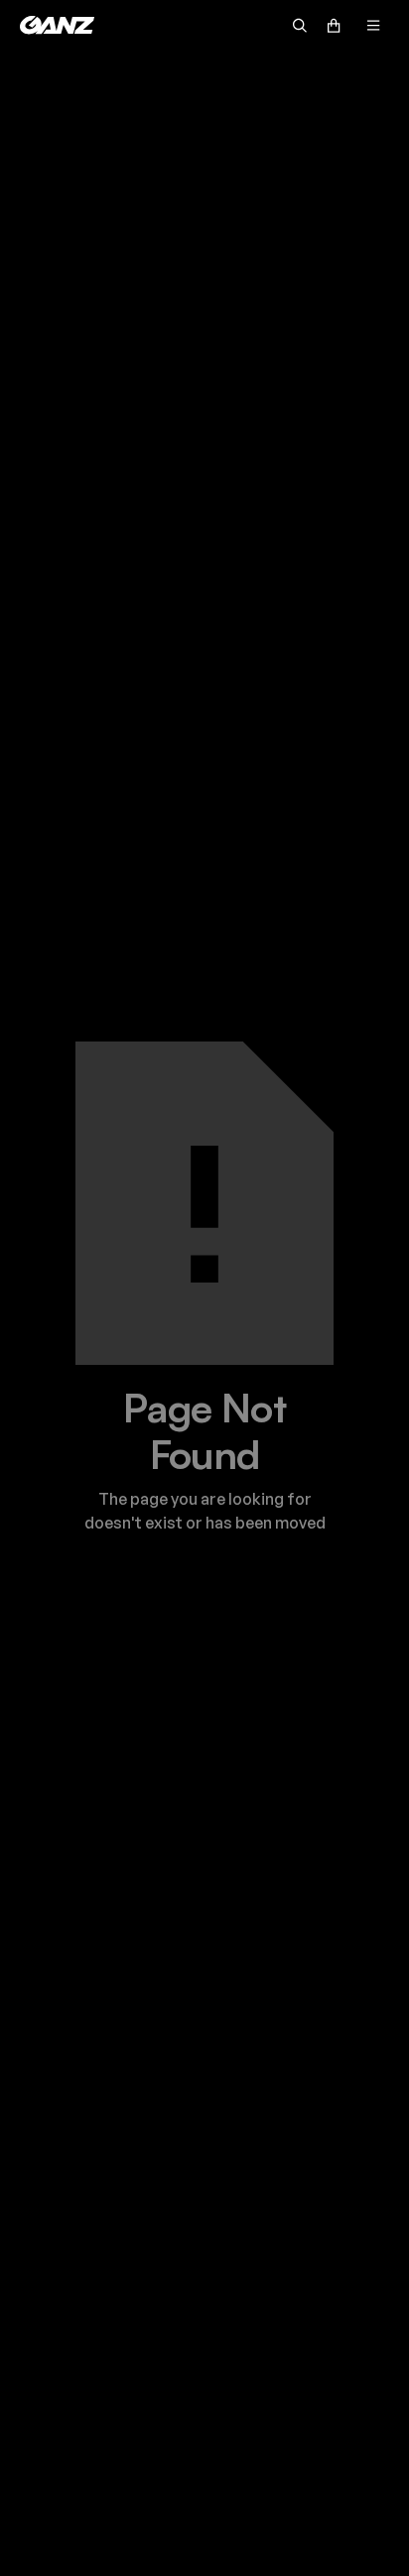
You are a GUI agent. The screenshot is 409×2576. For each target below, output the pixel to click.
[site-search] (300, 25)
